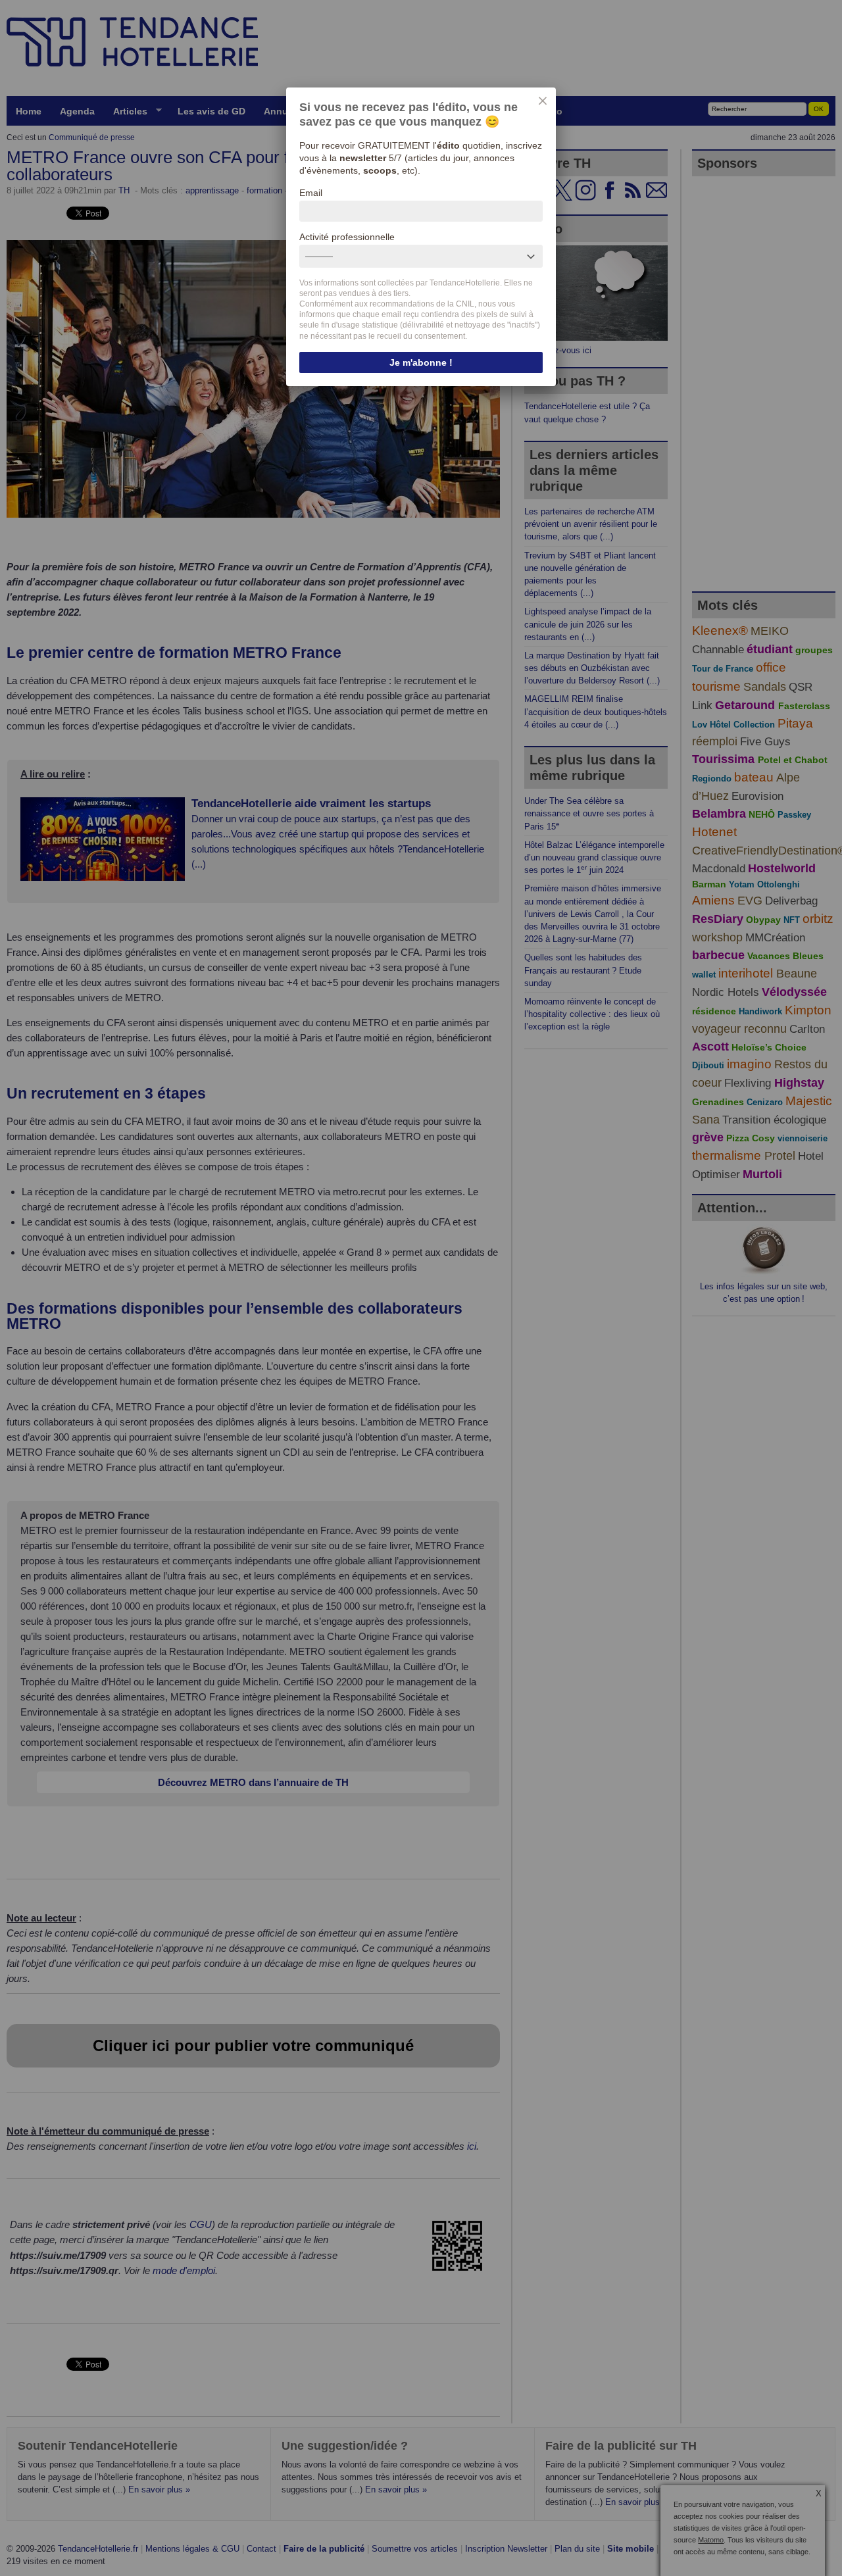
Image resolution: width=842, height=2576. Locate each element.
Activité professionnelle (347, 237)
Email (311, 193)
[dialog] (421, 237)
